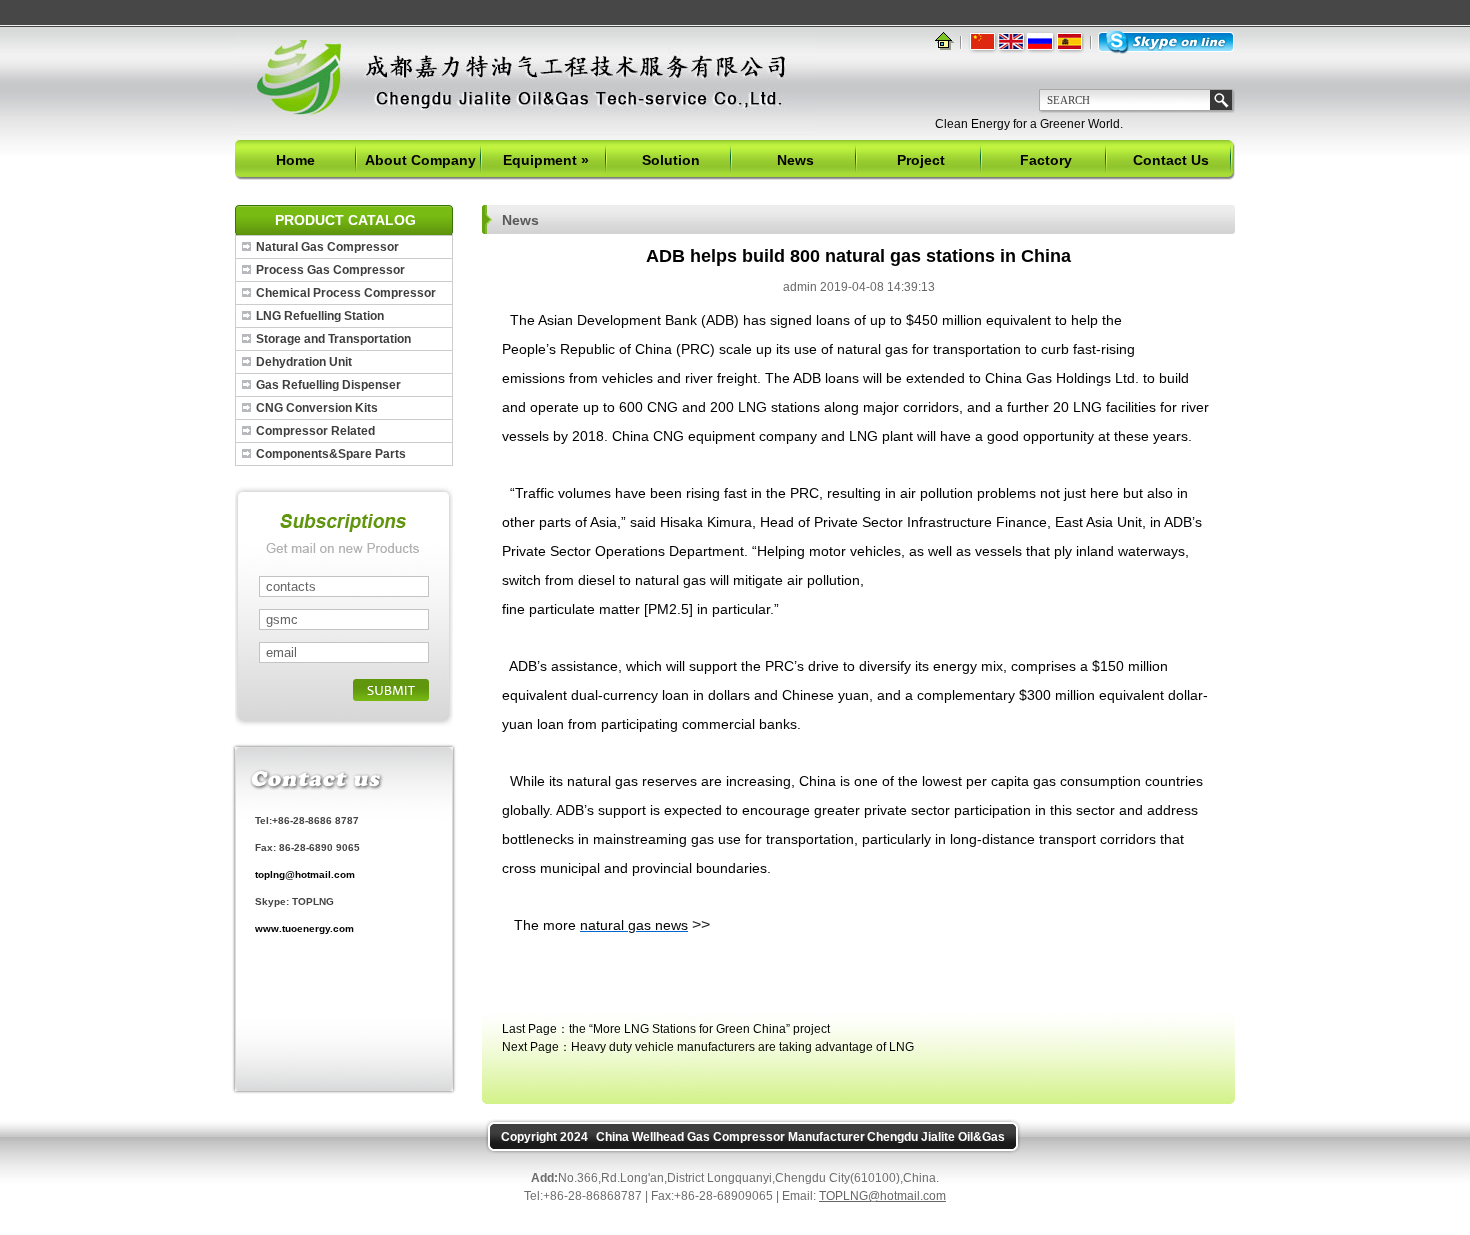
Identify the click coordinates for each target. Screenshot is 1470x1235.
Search (1221, 100)
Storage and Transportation (333, 339)
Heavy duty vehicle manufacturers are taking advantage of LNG (742, 1047)
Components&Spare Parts (331, 454)
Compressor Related (315, 431)
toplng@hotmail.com (305, 874)
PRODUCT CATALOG (345, 220)
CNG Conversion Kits (317, 408)
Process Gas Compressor (330, 270)
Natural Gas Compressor (327, 247)
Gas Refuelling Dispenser (328, 385)
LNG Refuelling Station (320, 316)
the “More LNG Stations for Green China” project (699, 1029)
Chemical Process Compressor (346, 293)
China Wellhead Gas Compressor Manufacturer (730, 1137)
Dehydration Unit (304, 362)
